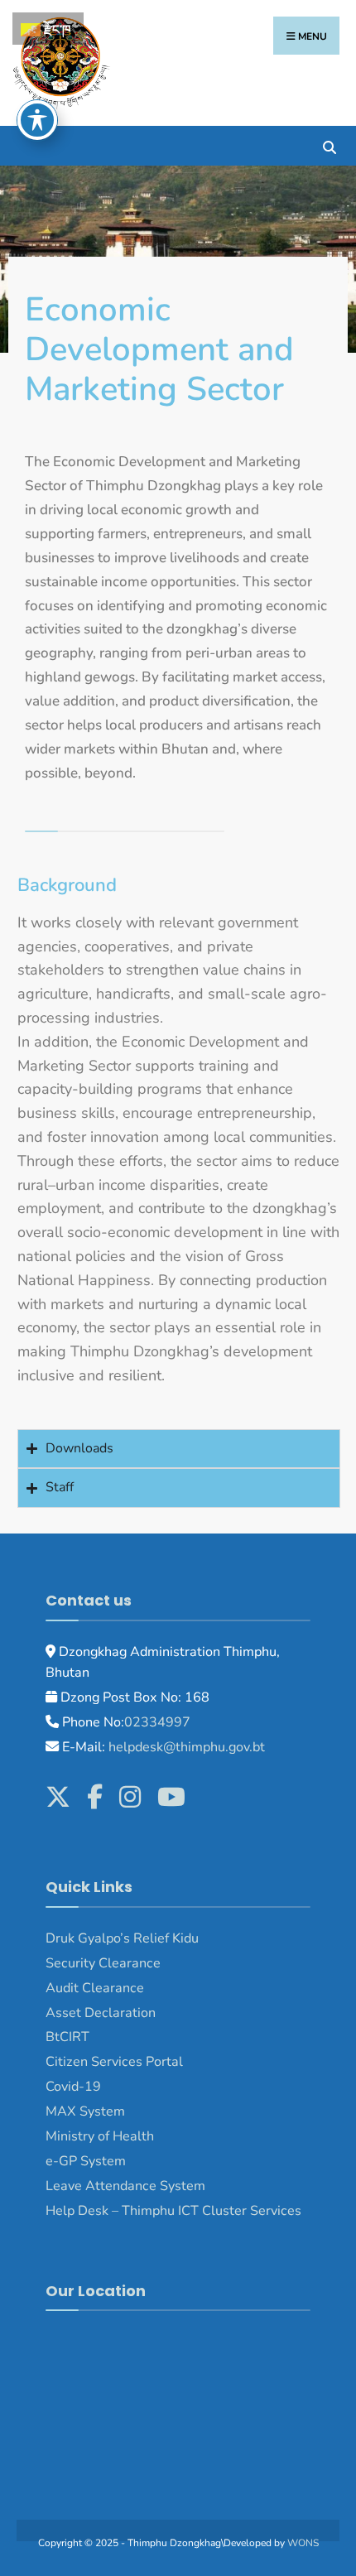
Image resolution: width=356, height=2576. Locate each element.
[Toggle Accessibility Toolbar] (37, 120)
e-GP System (86, 2161)
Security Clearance (103, 1963)
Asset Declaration (101, 2013)
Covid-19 (73, 2087)
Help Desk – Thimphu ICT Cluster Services (173, 2211)
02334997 (157, 1722)
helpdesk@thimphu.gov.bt (187, 1747)
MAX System (85, 2111)
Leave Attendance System (125, 2186)
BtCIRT (67, 2037)
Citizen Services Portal (114, 2062)
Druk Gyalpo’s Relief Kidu (122, 1938)
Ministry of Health (100, 2136)
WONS (303, 2543)
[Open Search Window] (329, 145)
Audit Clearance (95, 1988)
